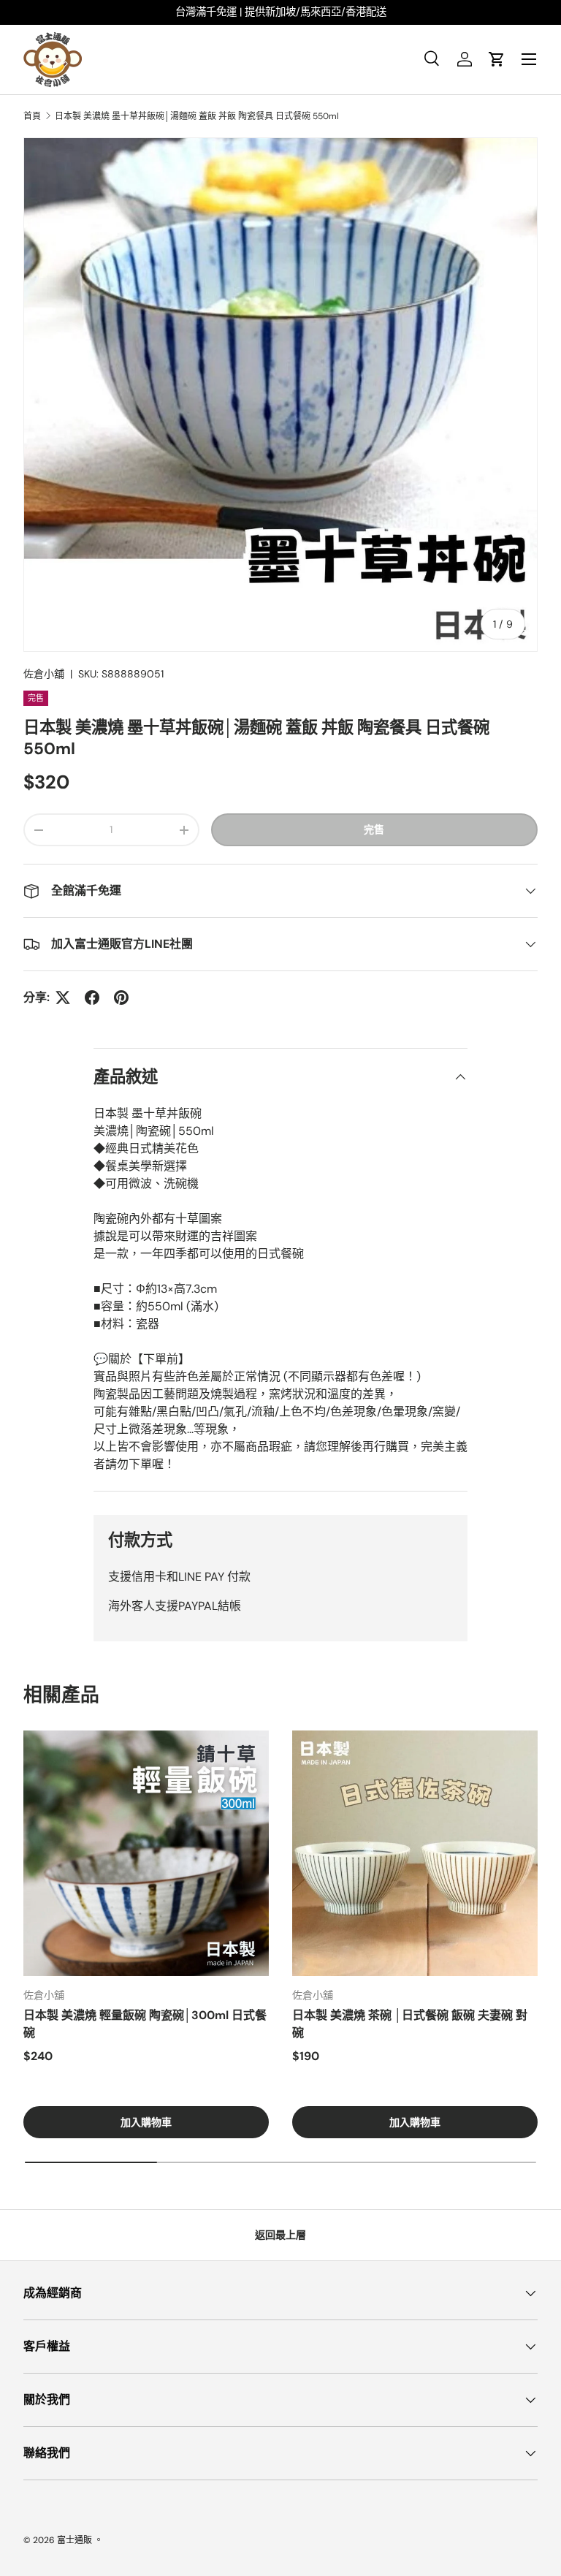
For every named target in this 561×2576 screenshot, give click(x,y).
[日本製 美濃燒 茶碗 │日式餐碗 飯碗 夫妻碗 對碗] (415, 1853)
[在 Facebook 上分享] (92, 998)
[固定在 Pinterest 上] (121, 998)
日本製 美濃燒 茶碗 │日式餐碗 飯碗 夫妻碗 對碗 (410, 2024)
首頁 (32, 116)
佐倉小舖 (44, 674)
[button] (497, 59)
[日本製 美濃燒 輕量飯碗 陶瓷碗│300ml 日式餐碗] (146, 1853)
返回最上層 (280, 2235)
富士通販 (75, 2540)
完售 (374, 829)
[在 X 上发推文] (63, 998)
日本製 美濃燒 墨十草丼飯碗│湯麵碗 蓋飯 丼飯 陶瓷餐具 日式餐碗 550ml (197, 116)
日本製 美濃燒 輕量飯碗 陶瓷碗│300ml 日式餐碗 (145, 2024)
